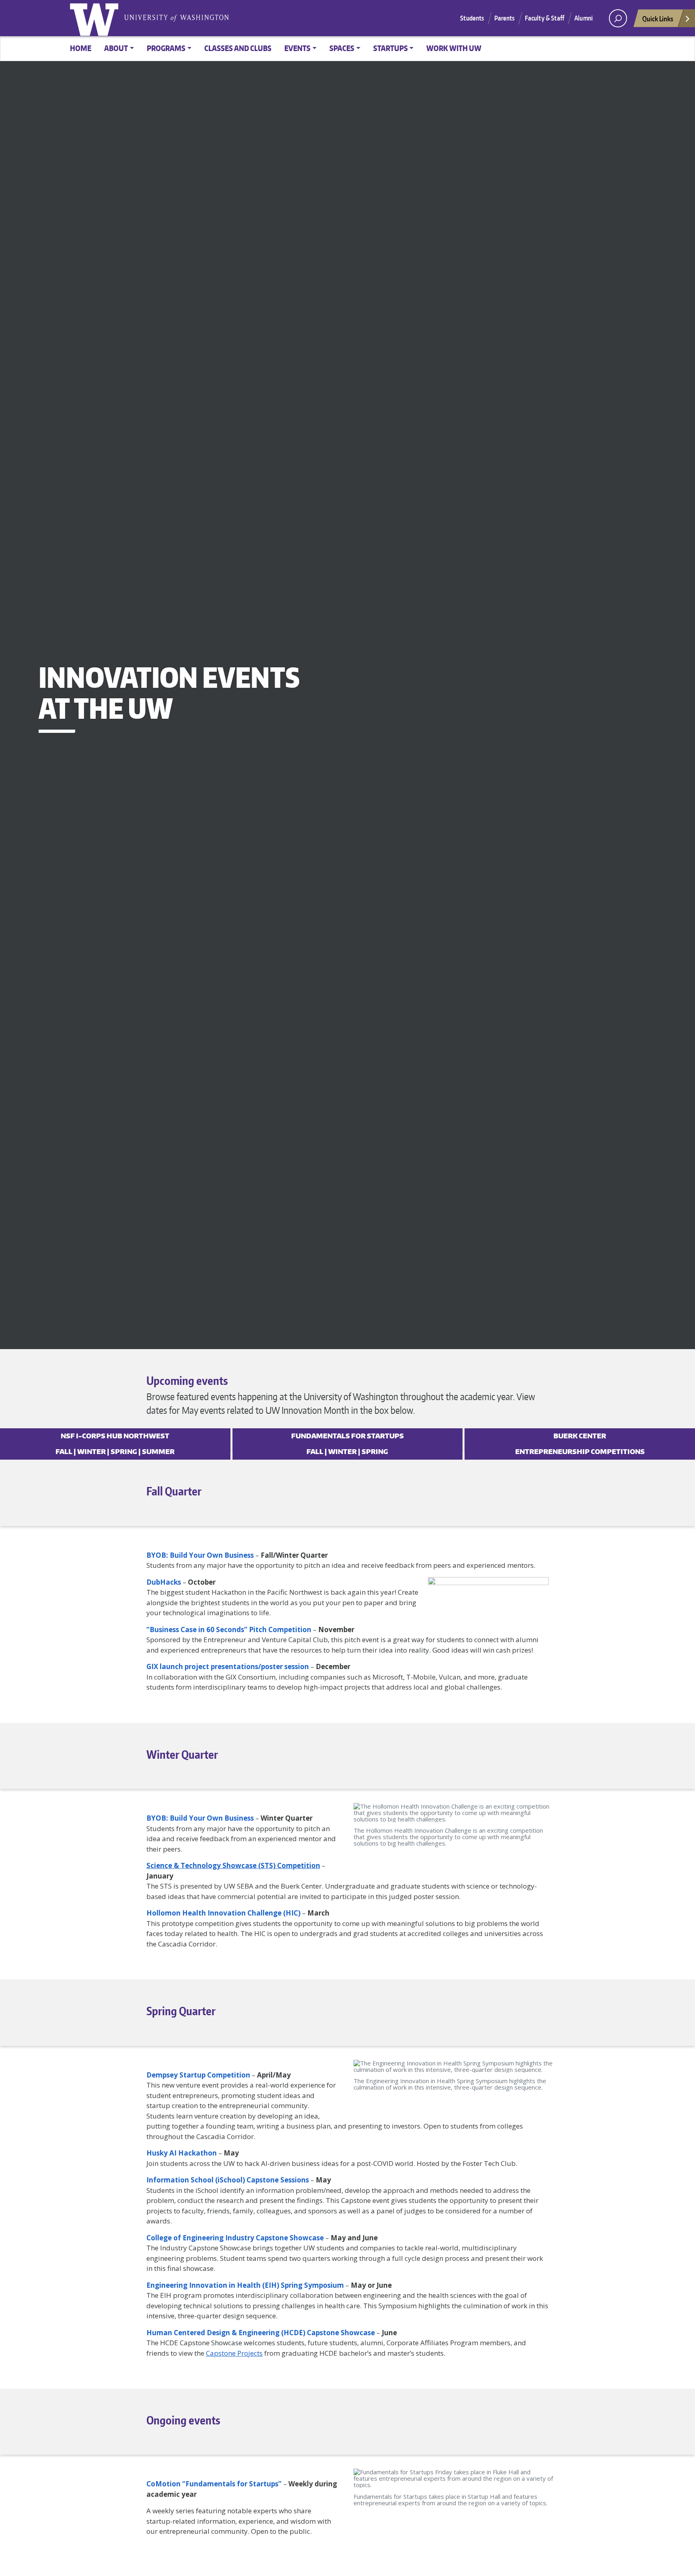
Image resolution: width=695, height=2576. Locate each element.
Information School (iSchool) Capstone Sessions (228, 2180)
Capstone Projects (234, 2353)
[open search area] (618, 18)
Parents (505, 18)
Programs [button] (166, 48)
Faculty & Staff (545, 18)
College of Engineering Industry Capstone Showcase (235, 2238)
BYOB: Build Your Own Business (200, 1555)
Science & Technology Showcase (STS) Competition (233, 1865)
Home (81, 48)
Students (472, 18)
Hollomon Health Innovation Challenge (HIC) (223, 1913)
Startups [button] (391, 48)
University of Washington (96, 18)
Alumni (584, 18)
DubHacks (164, 1582)
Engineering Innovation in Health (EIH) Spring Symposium (245, 2285)
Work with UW (454, 48)
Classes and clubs (238, 48)
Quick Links (658, 18)
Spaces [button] (342, 48)
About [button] (116, 48)
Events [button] (297, 48)
